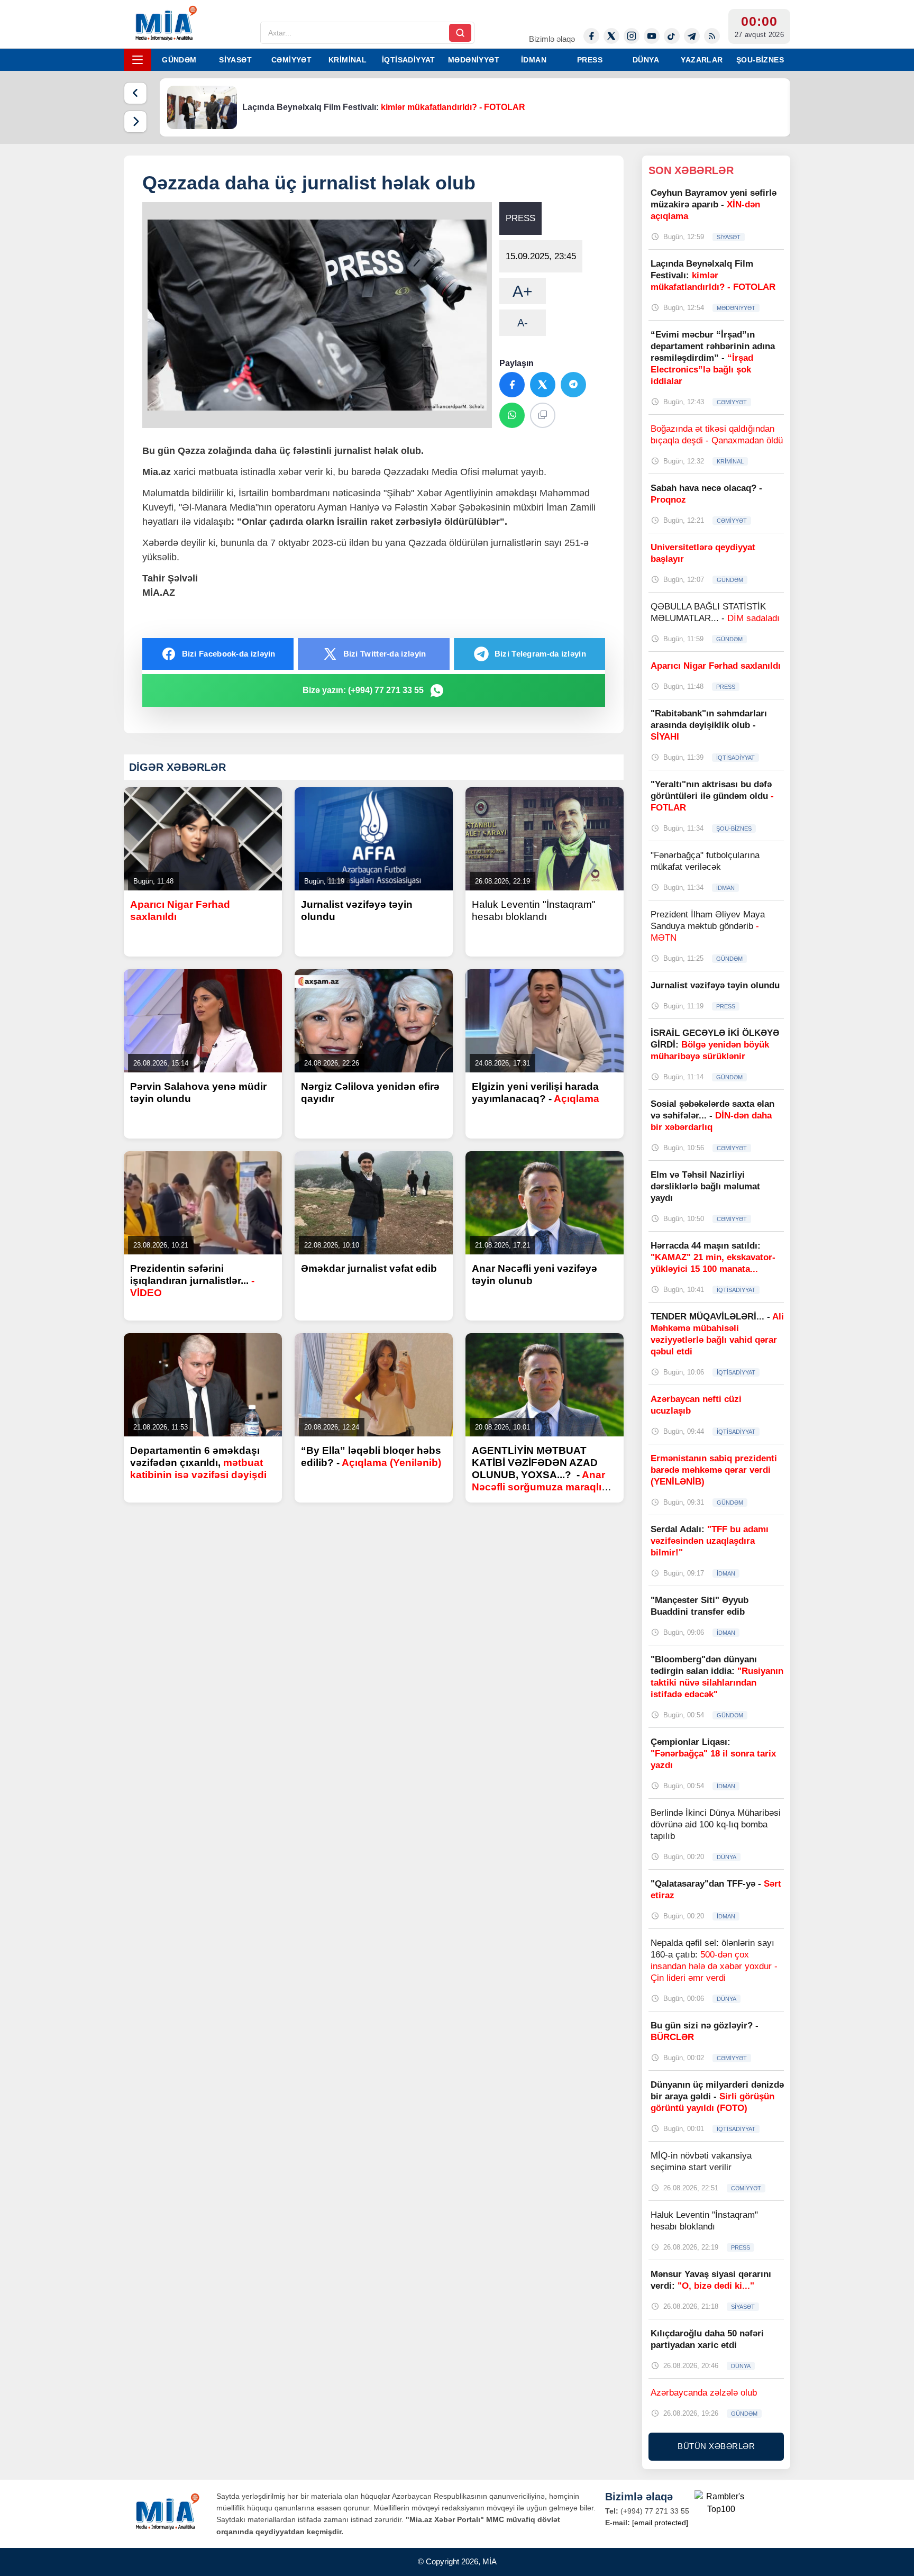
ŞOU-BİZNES (760, 60)
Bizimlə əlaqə (552, 39)
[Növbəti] (135, 122)
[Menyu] (138, 60)
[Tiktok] (672, 36)
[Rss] (712, 36)
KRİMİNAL (348, 60)
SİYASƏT (235, 60)
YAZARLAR (702, 60)
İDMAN (534, 60)
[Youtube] (652, 36)
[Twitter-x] (611, 36)
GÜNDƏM (179, 60)
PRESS (590, 60)
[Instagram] (632, 36)
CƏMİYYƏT (291, 60)
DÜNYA (646, 60)
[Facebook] (591, 36)
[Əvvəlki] (135, 93)
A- (523, 323)
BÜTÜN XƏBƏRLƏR (716, 2446)
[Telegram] (692, 36)
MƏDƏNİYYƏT (474, 60)
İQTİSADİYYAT (409, 60)
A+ (523, 291)
